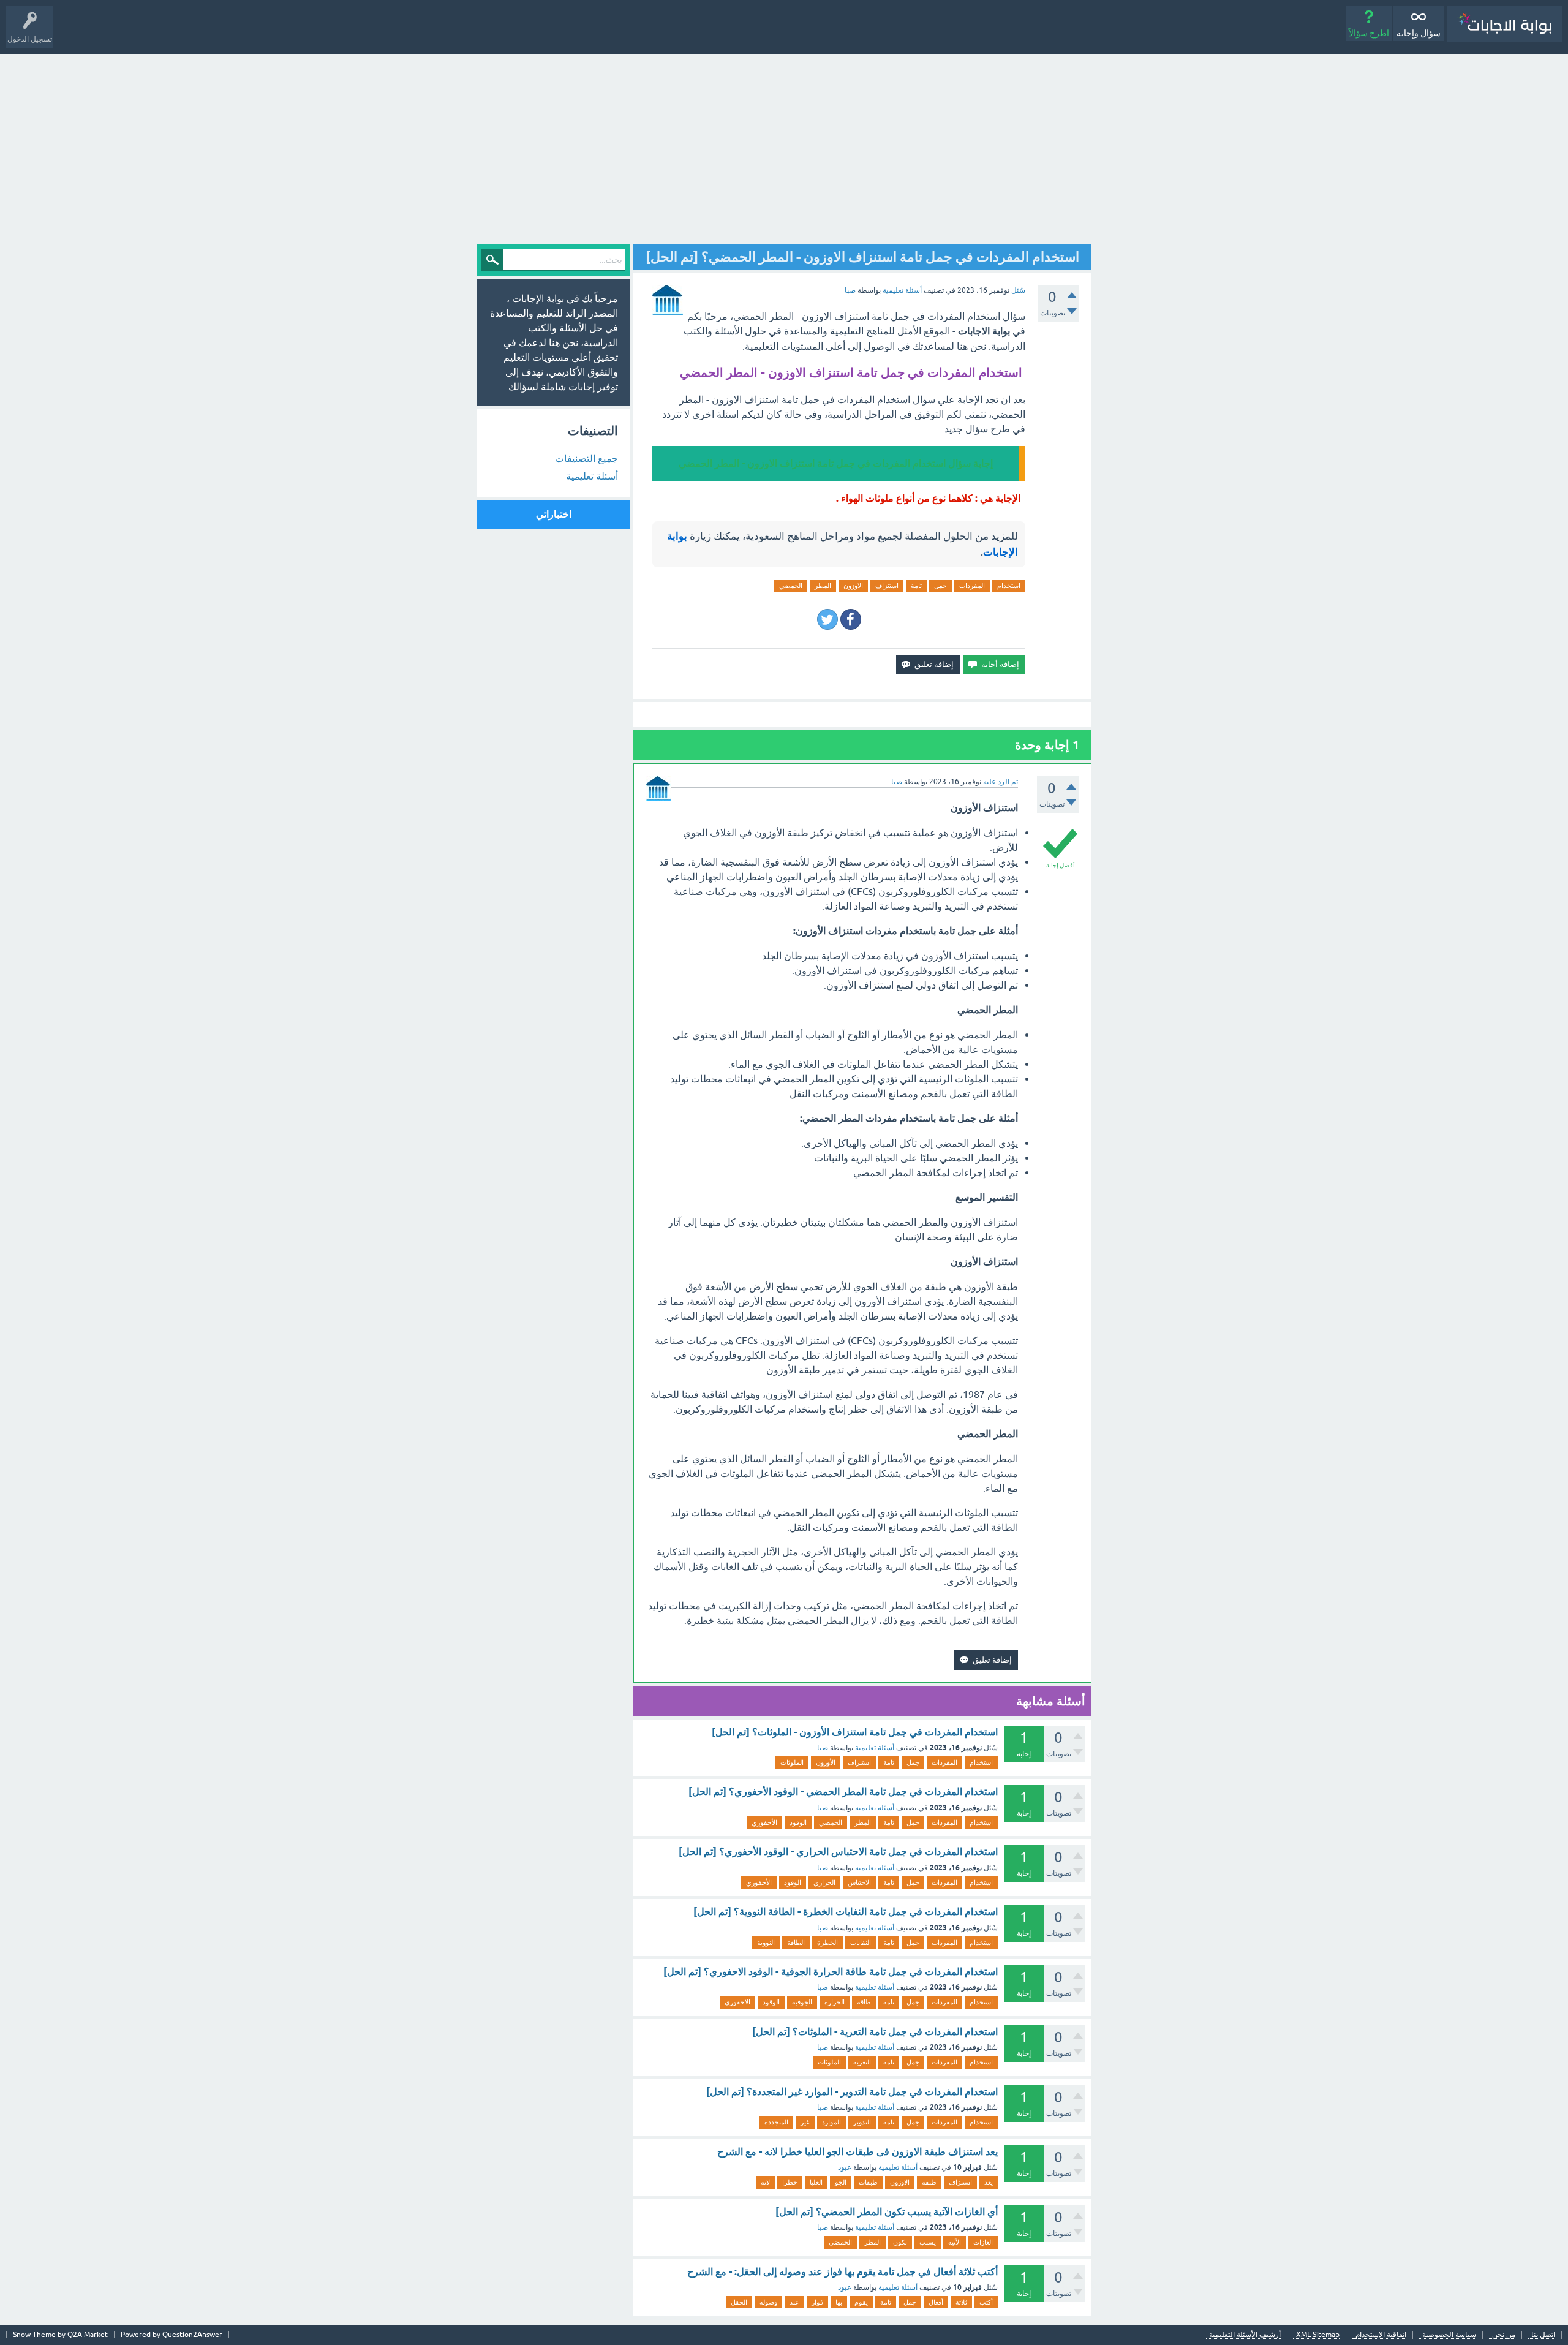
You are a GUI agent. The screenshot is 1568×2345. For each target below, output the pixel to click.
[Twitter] (827, 619)
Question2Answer (192, 2335)
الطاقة (796, 1943)
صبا (823, 1748)
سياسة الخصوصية (1449, 2335)
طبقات (868, 2182)
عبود (845, 2167)
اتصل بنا (1543, 2335)
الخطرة (827, 1943)
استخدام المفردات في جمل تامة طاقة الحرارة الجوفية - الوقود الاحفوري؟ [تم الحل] (831, 1972)
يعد (989, 2182)
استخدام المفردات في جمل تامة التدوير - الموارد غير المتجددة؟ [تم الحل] (852, 2092)
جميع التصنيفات (586, 458)
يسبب (928, 2242)
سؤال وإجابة (1419, 33)
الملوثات (792, 1762)
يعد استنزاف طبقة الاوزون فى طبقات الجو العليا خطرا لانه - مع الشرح (858, 2152)
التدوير (862, 2122)
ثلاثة (961, 2302)
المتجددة (776, 2122)
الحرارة (835, 2002)
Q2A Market (88, 2335)
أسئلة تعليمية (902, 290)
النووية (766, 1943)
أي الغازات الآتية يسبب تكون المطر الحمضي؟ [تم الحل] (887, 2212)
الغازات (983, 2242)
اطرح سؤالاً (1369, 33)
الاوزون (853, 586)
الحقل (739, 2302)
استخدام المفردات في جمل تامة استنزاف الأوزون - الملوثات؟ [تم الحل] (855, 1732)
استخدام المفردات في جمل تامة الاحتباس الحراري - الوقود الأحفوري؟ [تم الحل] (838, 1852)
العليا (816, 2182)
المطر (823, 586)
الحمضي (791, 586)
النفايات (861, 1943)
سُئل (1018, 290)
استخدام (1009, 586)
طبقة (929, 2182)
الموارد (831, 2122)
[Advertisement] (784, 146)
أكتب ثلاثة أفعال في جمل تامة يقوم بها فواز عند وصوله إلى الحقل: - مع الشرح (842, 2272)
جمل (940, 586)
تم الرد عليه (1001, 782)
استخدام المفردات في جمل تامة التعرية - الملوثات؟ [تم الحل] (875, 2032)
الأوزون (826, 1762)
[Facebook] (851, 619)
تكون (900, 2242)
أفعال (936, 2302)
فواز (817, 2302)
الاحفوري (737, 2002)
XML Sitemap (1318, 2335)
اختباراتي (554, 514)
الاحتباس (859, 1882)
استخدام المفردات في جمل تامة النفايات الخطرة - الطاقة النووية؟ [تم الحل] (846, 1912)
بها (839, 2302)
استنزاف (887, 586)
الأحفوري (764, 1822)
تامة (916, 586)
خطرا (790, 2182)
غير (805, 2122)
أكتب (986, 2302)
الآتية (955, 2242)
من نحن (1504, 2335)
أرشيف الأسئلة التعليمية (1245, 2335)
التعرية (862, 2062)
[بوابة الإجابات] (1504, 24)
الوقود (798, 1822)
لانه (765, 2182)
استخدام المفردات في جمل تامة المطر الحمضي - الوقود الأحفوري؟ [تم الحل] (843, 1792)
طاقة (864, 2002)
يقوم (861, 2302)
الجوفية (802, 2002)
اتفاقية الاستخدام (1381, 2335)
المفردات (972, 586)
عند (794, 2302)
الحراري (824, 1882)
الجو (841, 2182)
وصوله (768, 2302)
